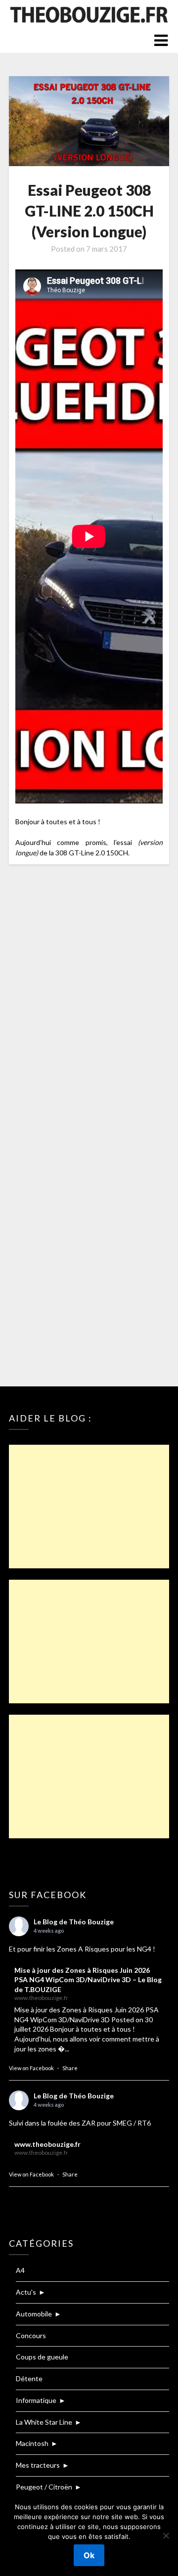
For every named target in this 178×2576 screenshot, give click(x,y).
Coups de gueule (42, 2357)
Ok (89, 2555)
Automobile (34, 2314)
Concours (31, 2335)
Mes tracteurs (38, 2465)
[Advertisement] (89, 1507)
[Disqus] (89, 1003)
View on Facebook (31, 2068)
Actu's (26, 2292)
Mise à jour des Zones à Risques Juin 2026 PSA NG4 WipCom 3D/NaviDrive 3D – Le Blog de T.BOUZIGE (88, 1980)
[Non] (166, 2535)
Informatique (36, 2400)
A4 (20, 2270)
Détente (29, 2378)
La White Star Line (44, 2422)
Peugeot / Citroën (44, 2487)
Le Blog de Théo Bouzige (74, 1922)
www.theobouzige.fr (47, 2144)
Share (70, 2068)
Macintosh (32, 2443)
